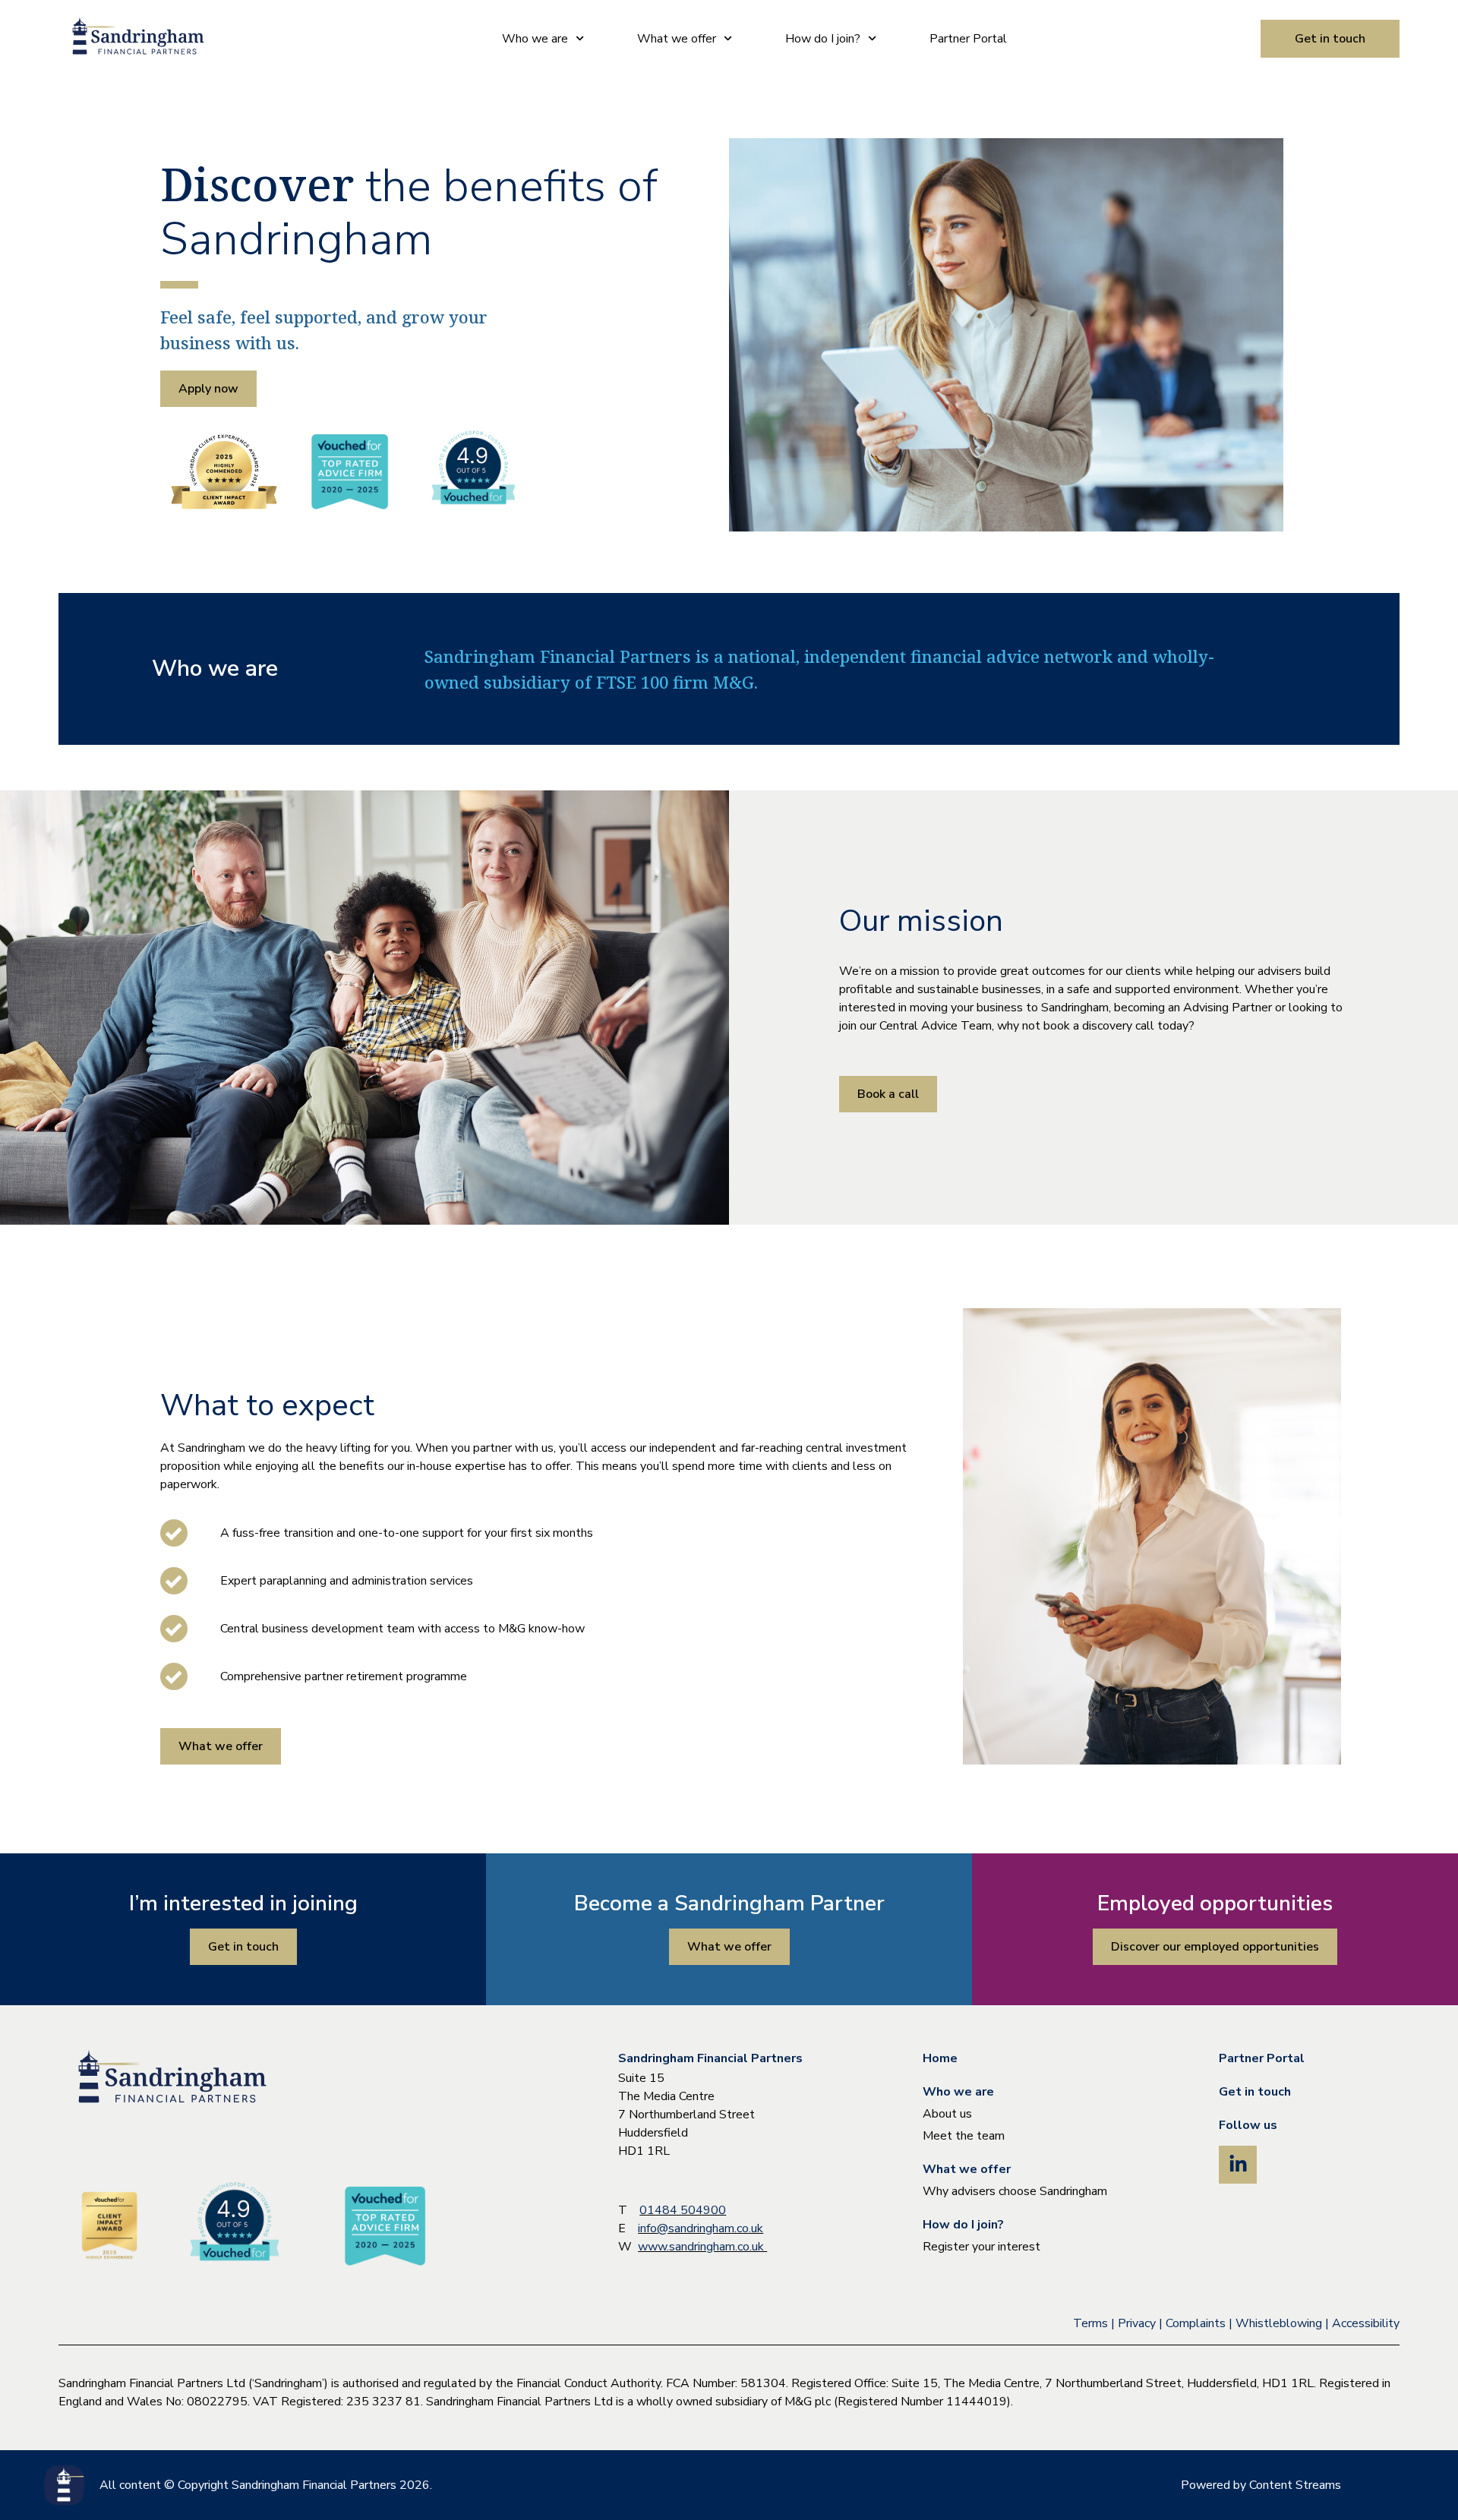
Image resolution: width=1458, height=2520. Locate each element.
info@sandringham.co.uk (701, 2228)
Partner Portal (968, 39)
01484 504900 (683, 2210)
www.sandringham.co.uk (702, 2247)
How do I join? (823, 39)
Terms (1090, 2323)
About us (947, 2114)
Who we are (535, 39)
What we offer (677, 39)
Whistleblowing (1279, 2323)
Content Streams (1295, 2485)
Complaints (1196, 2323)
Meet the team (964, 2136)
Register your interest (981, 2247)
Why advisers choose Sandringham (1015, 2191)
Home (940, 2058)
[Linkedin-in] (1238, 2165)
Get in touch (1255, 2092)
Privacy (1137, 2323)
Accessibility (1366, 2323)
